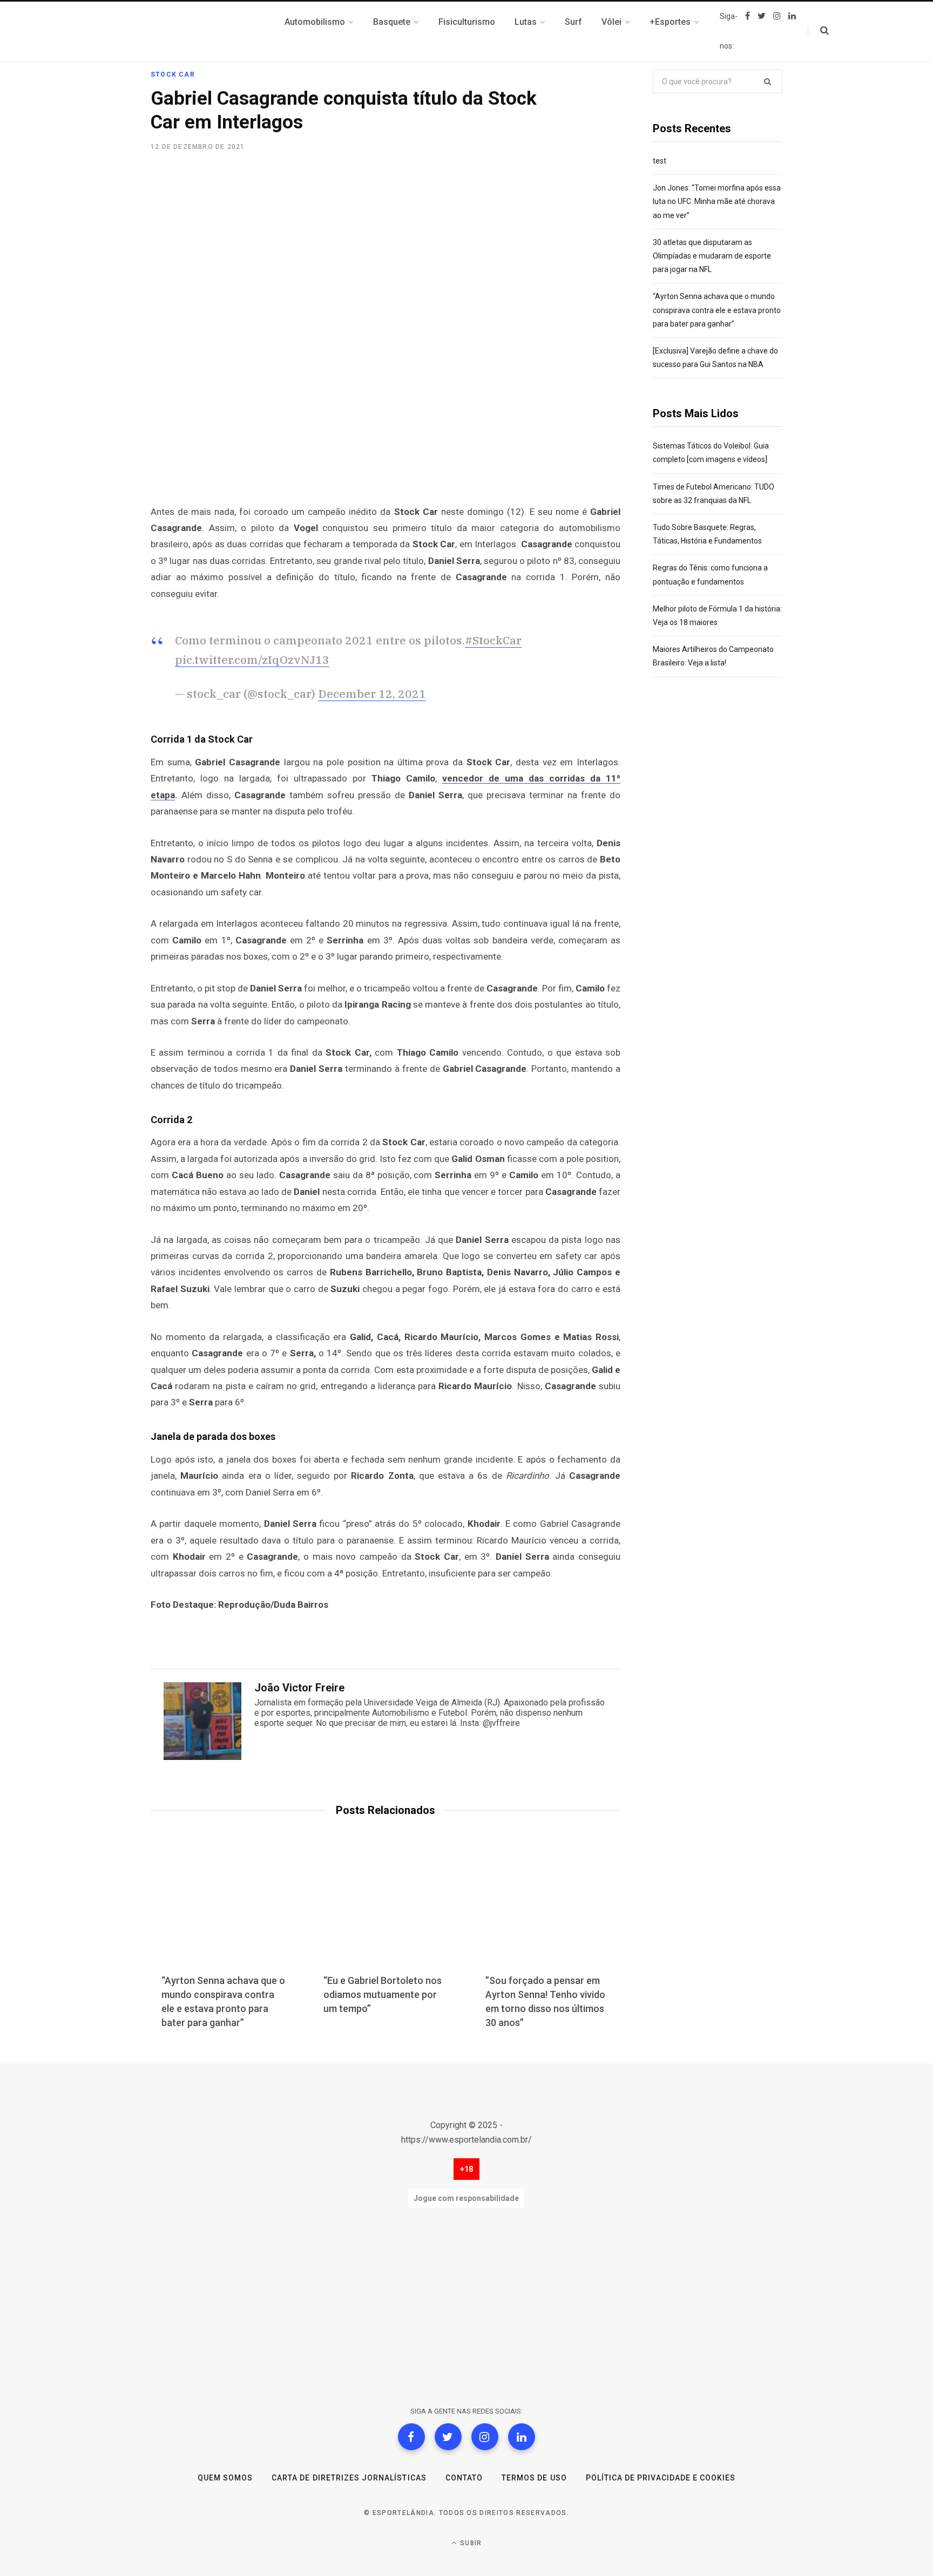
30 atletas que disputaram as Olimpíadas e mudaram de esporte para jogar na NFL (712, 256)
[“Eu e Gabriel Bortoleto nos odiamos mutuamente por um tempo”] (386, 1912)
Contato (464, 2478)
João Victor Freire (299, 1688)
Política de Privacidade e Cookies (661, 2478)
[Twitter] (448, 2437)
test (660, 161)
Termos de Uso (534, 2478)
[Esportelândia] (205, 31)
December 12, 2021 (372, 694)
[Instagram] (485, 2437)
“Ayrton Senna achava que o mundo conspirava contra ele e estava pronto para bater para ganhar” (717, 310)
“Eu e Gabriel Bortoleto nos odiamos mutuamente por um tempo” (383, 1994)
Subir (470, 2543)
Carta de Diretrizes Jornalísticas (349, 2478)
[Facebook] (411, 2437)
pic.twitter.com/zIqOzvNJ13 (252, 660)
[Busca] (818, 31)
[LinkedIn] (522, 2437)
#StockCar (493, 640)
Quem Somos (225, 2478)
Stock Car (173, 74)
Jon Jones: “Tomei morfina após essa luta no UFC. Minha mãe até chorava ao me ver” (717, 201)
